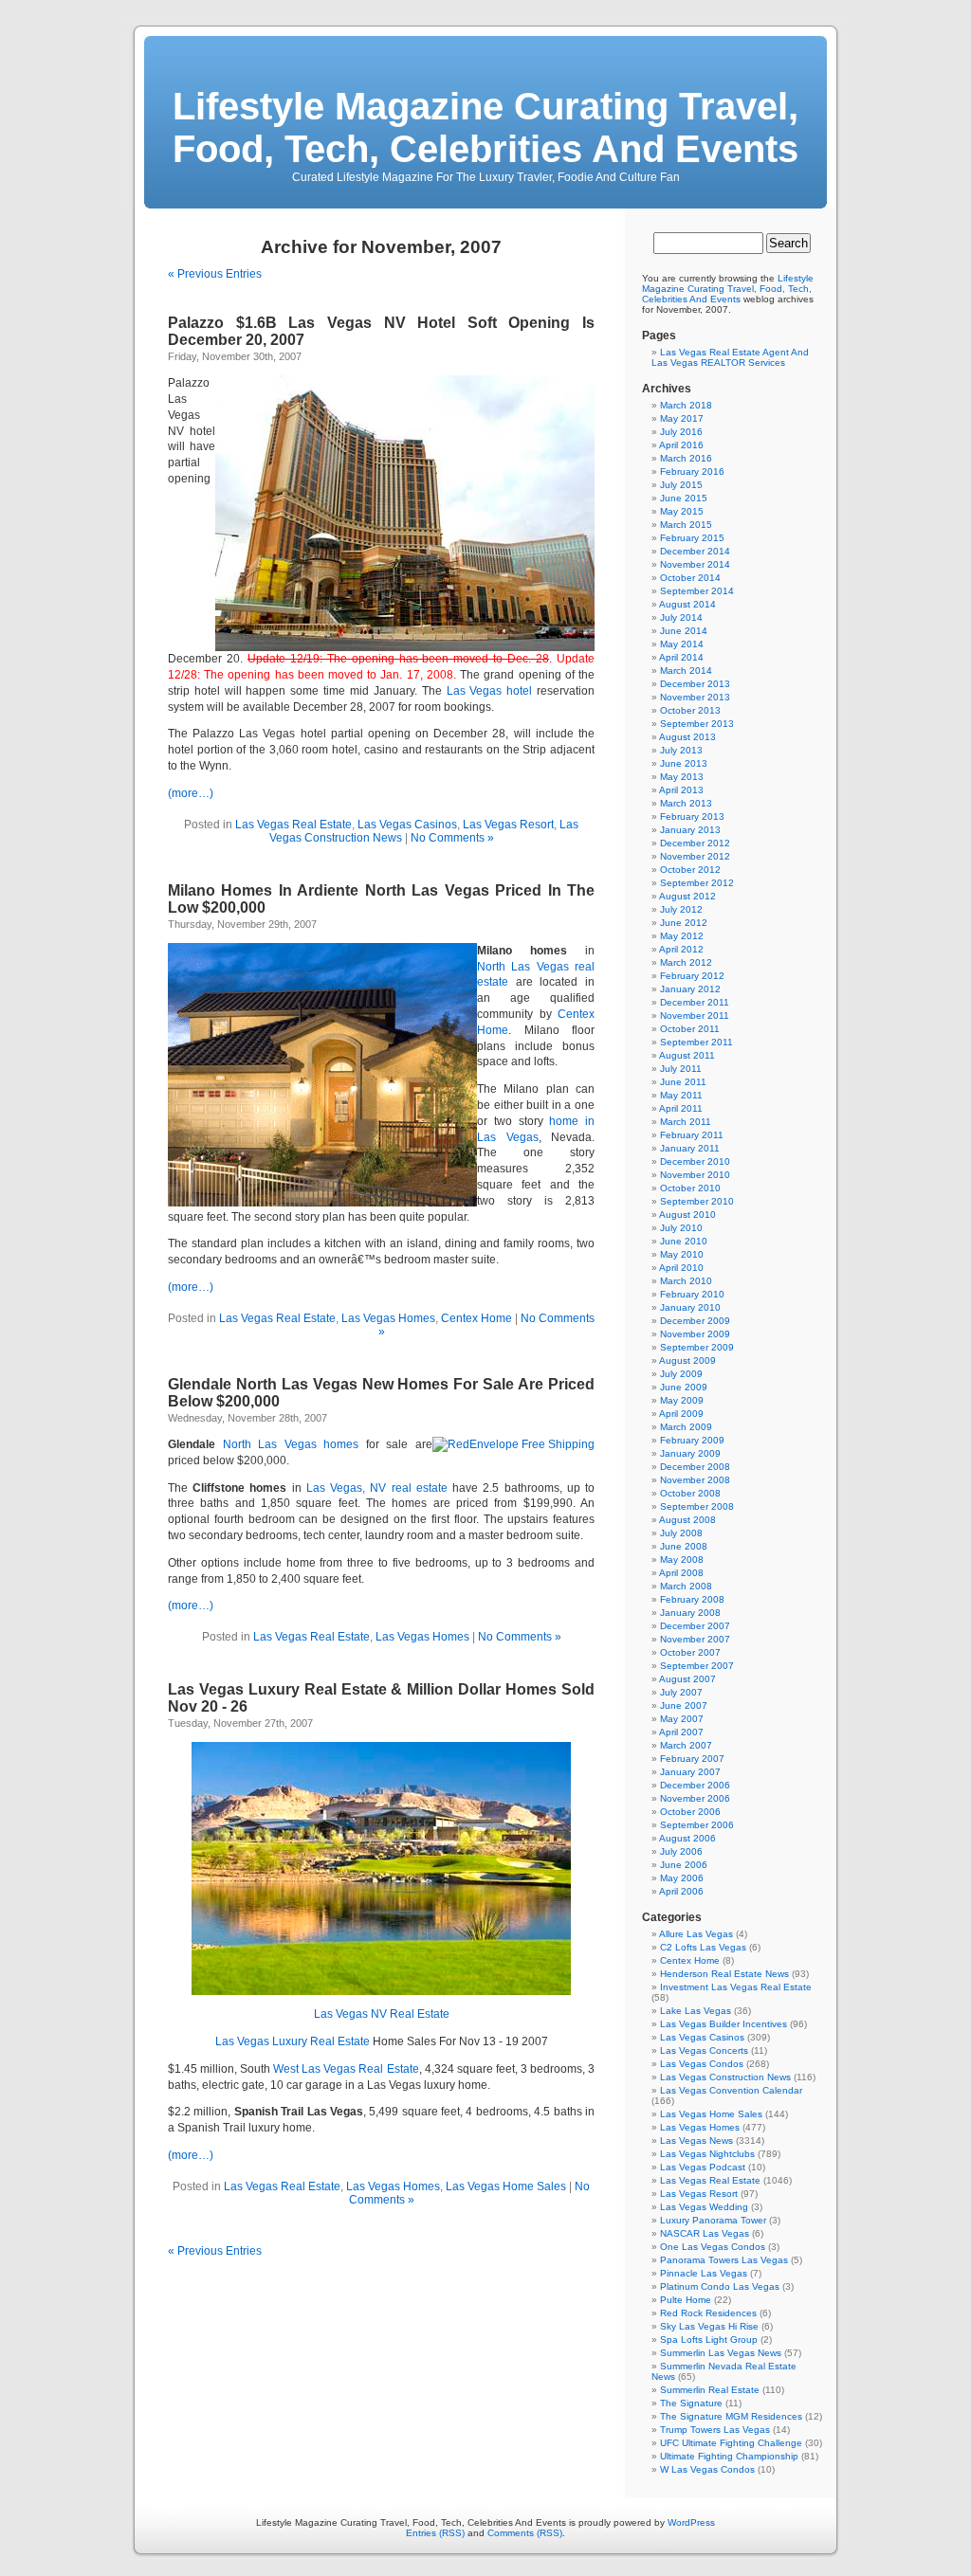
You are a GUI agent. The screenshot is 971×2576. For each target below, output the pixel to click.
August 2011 (687, 1055)
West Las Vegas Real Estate (346, 2069)
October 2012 (690, 870)
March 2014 (686, 671)
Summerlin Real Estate (710, 2390)
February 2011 (692, 1135)
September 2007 (697, 1666)
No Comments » (452, 838)
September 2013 (697, 724)
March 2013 (686, 803)
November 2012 (695, 856)
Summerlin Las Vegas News (721, 2353)
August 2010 (687, 1215)
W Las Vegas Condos (707, 2469)
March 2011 (686, 1122)
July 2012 (681, 909)
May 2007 (682, 1719)
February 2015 (692, 538)
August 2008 (687, 1520)
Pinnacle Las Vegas (704, 2273)
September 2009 (697, 1347)
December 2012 (695, 843)
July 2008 (681, 1533)
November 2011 (695, 1016)
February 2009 (692, 1440)
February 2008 (692, 1599)
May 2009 (682, 1400)
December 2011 (695, 1002)
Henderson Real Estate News (724, 1974)
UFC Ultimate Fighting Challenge (731, 2443)
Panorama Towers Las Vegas (724, 2260)
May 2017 (682, 418)
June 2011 (683, 1082)
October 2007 (690, 1652)
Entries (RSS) (435, 2533)
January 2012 (690, 989)
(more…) (191, 793)
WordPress (691, 2522)
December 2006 (695, 1785)
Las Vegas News (696, 2141)
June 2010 (684, 1241)
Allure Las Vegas (696, 1934)
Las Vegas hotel (490, 691)
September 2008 (697, 1506)
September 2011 (696, 1042)
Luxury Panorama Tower (713, 2220)
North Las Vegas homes (291, 1444)
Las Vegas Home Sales (506, 2186)
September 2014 (697, 591)
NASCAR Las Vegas (705, 2233)
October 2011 (690, 1029)
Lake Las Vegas (696, 2011)
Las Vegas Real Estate (293, 825)
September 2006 (697, 1825)
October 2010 (690, 1188)
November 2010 (695, 1175)
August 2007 (687, 1679)
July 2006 (681, 1851)
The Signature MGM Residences (731, 2416)
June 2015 (684, 498)
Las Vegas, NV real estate (377, 1488)
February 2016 (692, 472)
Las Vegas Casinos (407, 825)
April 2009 (681, 1414)
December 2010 (695, 1161)
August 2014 (687, 604)
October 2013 (690, 710)
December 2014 (695, 551)
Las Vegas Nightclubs (707, 2154)
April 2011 (681, 1108)
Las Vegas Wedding (704, 2207)
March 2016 (686, 458)
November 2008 (695, 1480)
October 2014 (690, 578)
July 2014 (681, 617)
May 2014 (682, 644)
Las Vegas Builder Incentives (724, 2024)
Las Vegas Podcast (703, 2167)
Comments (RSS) (525, 2533)
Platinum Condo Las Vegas (720, 2286)
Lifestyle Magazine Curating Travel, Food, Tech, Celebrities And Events (485, 127)
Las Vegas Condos (702, 2064)
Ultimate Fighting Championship (729, 2456)
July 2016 (681, 432)
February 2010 (692, 1294)
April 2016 (681, 445)
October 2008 (690, 1493)
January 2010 (690, 1307)
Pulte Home (686, 2300)
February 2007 (692, 1759)
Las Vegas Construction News (725, 2077)
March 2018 (686, 405)
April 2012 (681, 949)
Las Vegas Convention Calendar (731, 2090)
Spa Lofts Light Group (709, 2340)
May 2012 (682, 936)
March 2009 (686, 1427)
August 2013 (687, 737)
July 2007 (681, 1692)
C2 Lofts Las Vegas (703, 1947)
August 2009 (687, 1361)
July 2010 (681, 1228)
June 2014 (684, 631)
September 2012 (697, 883)
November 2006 (695, 1798)
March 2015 (686, 525)
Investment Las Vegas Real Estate (736, 1987)
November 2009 (695, 1334)
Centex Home (476, 1318)
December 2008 (695, 1467)
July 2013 (681, 750)
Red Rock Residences (708, 2313)
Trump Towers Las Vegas (715, 2430)
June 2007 (684, 1705)
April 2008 (681, 1573)
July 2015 (681, 485)
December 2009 (695, 1321)
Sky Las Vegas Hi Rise (709, 2326)
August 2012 (687, 896)
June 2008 (684, 1546)
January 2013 (690, 830)
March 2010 (686, 1281)
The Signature (691, 2403)
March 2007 (686, 1745)
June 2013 (684, 763)
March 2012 (686, 962)
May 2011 (681, 1095)
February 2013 (692, 816)
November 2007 (695, 1639)
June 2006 (684, 1865)
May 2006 (682, 1878)
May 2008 (682, 1560)
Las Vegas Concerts (704, 2050)
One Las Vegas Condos (713, 2247)
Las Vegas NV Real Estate (382, 2014)
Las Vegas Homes (388, 1318)
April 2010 (681, 1268)
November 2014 (695, 564)
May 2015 (682, 511)
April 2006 (681, 1891)
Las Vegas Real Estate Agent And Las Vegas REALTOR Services (730, 357)
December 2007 (695, 1626)
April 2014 (681, 657)
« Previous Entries (215, 274)
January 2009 (690, 1453)
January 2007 (690, 1772)
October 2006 (690, 1812)
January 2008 (690, 1613)
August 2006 (687, 1838)
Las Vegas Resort (508, 825)
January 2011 (690, 1148)
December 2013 (695, 684)
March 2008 (686, 1586)
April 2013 (681, 790)
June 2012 (684, 923)
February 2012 (692, 976)
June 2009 (684, 1387)
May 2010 (682, 1254)
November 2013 (695, 697)
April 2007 (681, 1732)
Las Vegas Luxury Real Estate (293, 2041)
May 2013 (682, 777)
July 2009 (681, 1374)
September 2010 (697, 1201)
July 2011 (681, 1069)
